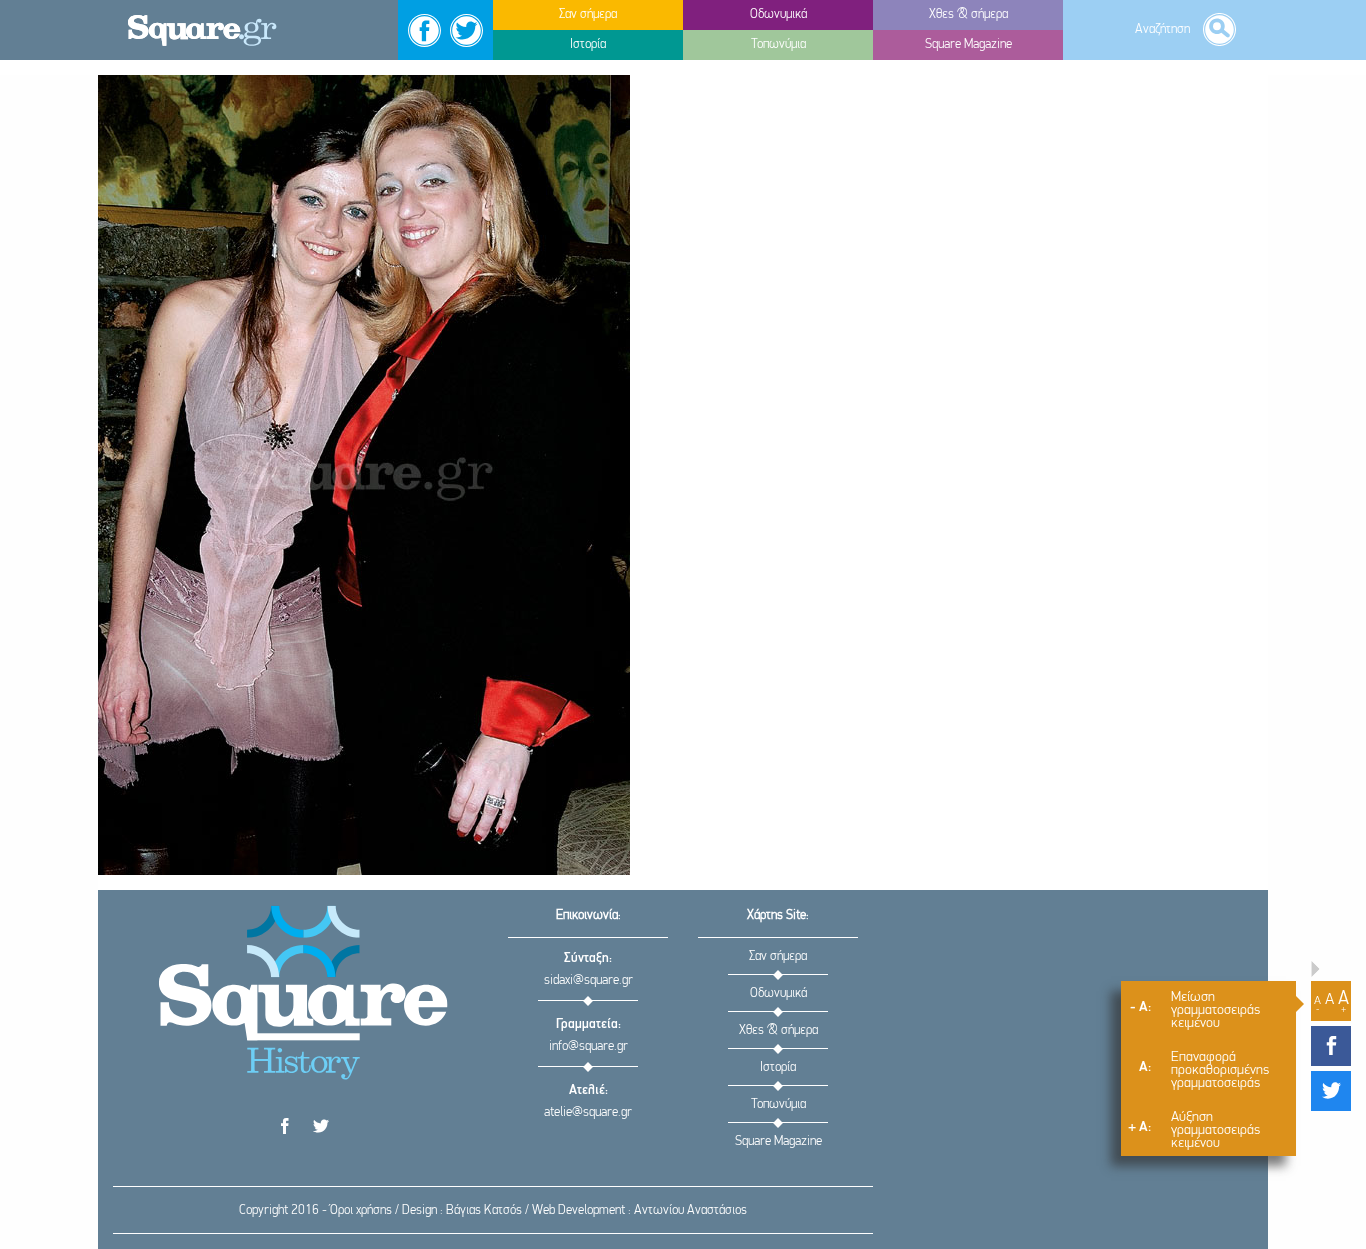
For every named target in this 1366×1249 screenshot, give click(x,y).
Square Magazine (778, 1141)
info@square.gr (588, 1046)
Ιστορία (778, 1067)
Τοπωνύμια (778, 1104)
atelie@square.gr (588, 1112)
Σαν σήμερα (778, 956)
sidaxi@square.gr (588, 980)
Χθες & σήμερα (778, 1030)
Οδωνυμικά (778, 993)
